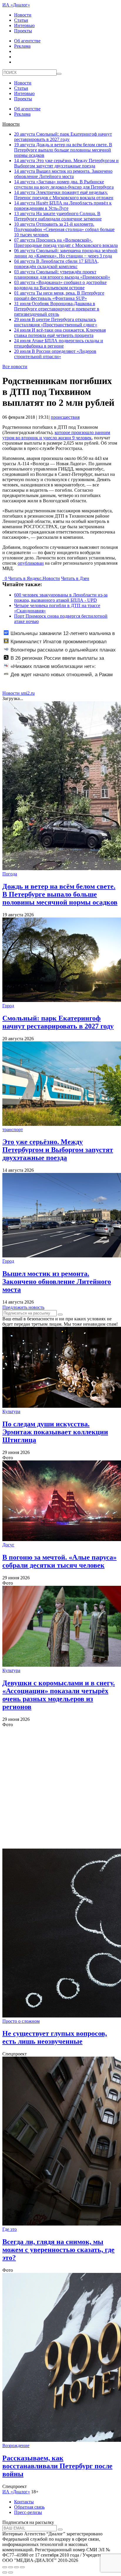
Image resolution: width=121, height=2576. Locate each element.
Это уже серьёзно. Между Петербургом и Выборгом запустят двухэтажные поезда (66, 163)
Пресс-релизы (28, 2512)
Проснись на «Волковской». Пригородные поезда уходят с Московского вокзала (66, 243)
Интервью (24, 25)
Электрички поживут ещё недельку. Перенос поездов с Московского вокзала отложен (64, 195)
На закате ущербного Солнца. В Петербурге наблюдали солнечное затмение (58, 216)
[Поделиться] (11, 2567)
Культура (11, 1411)
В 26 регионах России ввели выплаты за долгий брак (54, 661)
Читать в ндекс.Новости (34, 578)
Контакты (24, 2502)
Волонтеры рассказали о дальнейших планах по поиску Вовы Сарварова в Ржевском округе (60, 653)
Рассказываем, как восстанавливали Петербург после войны (57, 2466)
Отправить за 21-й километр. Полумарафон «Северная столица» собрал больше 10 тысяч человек (64, 229)
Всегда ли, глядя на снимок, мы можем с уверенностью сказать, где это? (58, 2250)
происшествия (65, 417)
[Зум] (22, 2567)
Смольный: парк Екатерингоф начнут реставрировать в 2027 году (63, 137)
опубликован (31, 563)
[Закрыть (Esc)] (5, 2567)
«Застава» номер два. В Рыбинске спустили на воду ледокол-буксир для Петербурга (64, 184)
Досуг (8, 1545)
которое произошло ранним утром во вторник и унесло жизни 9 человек (56, 435)
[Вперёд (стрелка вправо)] (11, 2572)
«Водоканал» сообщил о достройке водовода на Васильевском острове (60, 285)
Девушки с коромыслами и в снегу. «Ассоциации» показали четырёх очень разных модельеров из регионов (59, 1695)
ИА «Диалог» (16, 5)
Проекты (23, 31)
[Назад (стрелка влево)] (5, 2572)
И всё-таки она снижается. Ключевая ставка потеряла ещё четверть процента (60, 333)
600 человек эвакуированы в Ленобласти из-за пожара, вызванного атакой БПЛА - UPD (61, 598)
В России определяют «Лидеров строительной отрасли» (55, 354)
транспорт (13, 1130)
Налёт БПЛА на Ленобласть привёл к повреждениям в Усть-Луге (63, 206)
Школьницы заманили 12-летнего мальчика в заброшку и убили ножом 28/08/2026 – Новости (59, 636)
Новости (23, 15)
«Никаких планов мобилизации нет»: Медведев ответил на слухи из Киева (50, 669)
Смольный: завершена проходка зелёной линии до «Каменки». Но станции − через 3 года (66, 253)
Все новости (15, 367)
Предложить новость (23, 1307)
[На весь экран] (16, 2567)
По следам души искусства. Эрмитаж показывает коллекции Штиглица (55, 1432)
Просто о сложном (21, 2021)
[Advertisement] (60, 1788)
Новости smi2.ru (19, 693)
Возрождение (16, 2445)
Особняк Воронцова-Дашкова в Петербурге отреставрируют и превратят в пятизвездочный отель (57, 309)
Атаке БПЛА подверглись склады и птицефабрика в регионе (59, 343)
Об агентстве (27, 41)
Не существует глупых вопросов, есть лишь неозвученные (55, 2037)
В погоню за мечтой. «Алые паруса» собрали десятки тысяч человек (59, 1561)
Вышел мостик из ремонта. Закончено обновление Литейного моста (63, 174)
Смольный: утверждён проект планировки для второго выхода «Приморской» (62, 274)
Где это (10, 2229)
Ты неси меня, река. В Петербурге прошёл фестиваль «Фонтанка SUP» (59, 296)
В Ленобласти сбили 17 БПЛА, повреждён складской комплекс (56, 264)
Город (8, 1006)
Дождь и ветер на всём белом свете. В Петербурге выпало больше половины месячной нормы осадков (63, 150)
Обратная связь (29, 2507)
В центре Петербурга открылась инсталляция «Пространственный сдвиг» (56, 322)
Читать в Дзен (75, 578)
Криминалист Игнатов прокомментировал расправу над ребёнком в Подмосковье (55, 645)
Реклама (22, 46)
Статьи (21, 20)
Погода (10, 874)
